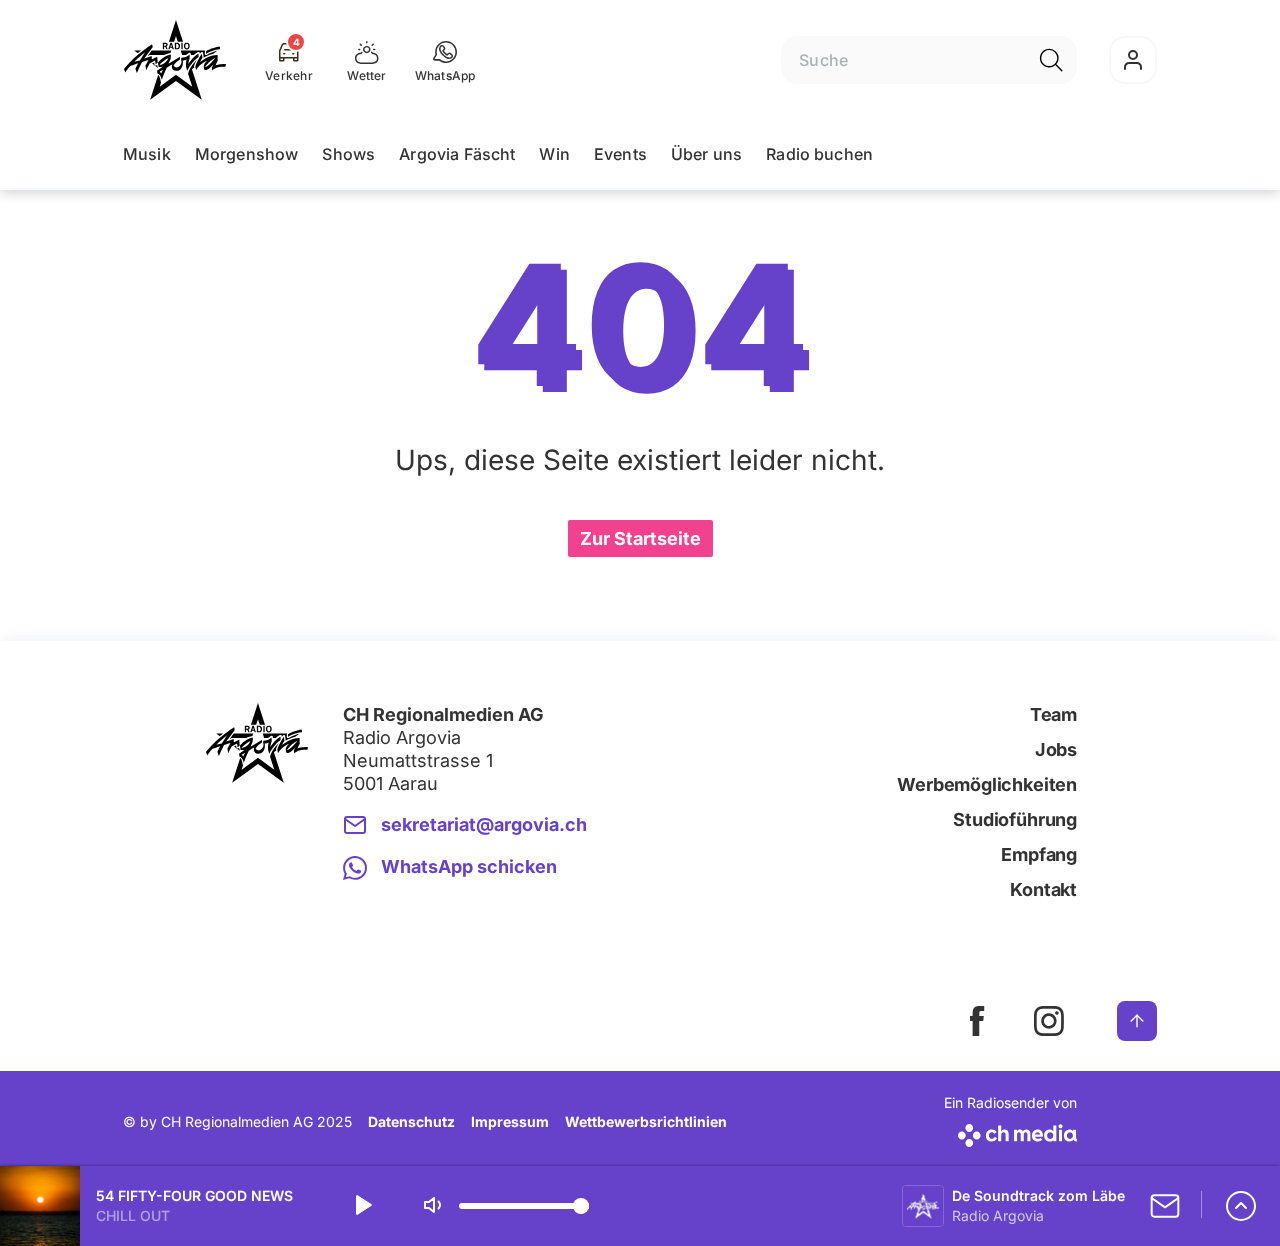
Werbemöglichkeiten (987, 784)
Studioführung (1015, 819)
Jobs (1056, 749)
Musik (147, 154)
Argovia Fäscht (457, 154)
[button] (445, 60)
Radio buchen (819, 154)
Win (554, 154)
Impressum (510, 1121)
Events (620, 154)
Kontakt (1043, 889)
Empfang (1039, 854)
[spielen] (362, 1206)
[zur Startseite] (175, 60)
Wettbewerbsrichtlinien (646, 1121)
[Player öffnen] (1241, 1206)
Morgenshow (247, 154)
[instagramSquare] (1049, 1021)
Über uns (706, 154)
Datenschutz (411, 1121)
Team (1053, 714)
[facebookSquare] (977, 1021)
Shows (348, 154)
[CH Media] (1010, 1131)
